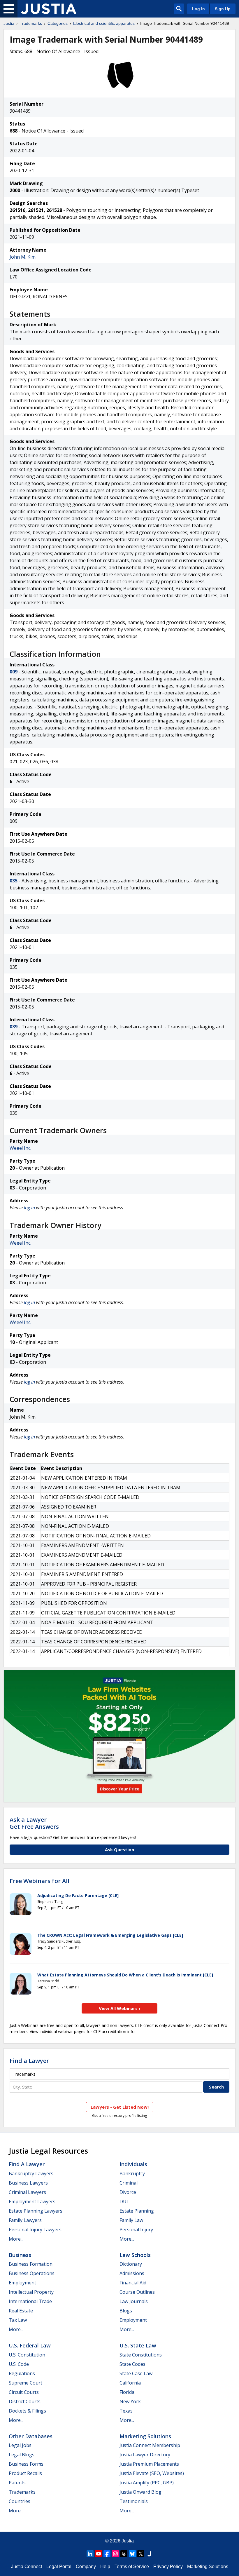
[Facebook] (107, 2554)
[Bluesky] (132, 2554)
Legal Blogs (22, 2455)
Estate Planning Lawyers (36, 2211)
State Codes (132, 2364)
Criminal (129, 2183)
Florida (127, 2392)
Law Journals (134, 2301)
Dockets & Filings (27, 2411)
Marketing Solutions (145, 2436)
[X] (141, 2554)
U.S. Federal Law (30, 2345)
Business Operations (32, 2273)
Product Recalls (25, 2473)
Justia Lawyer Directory (145, 2455)
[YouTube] (99, 2554)
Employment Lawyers (32, 2201)
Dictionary (131, 2264)
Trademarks (31, 23)
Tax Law (18, 2320)
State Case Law (136, 2373)
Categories (58, 23)
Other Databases (31, 2436)
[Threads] (124, 2554)
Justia (9, 23)
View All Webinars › (120, 2008)
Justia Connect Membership (150, 2445)
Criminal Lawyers (27, 2192)
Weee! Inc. (20, 1148)
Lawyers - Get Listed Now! (120, 2107)
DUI (124, 2201)
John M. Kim (23, 257)
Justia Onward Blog (140, 2492)
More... (16, 2239)
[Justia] (49, 9)
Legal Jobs (20, 2445)
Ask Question (119, 1849)
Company (86, 2567)
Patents (17, 2483)
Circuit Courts (24, 2392)
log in (29, 1208)
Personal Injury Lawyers (35, 2230)
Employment (22, 2283)
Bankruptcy (132, 2173)
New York (130, 2401)
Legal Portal (59, 2567)
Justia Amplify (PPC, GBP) (147, 2483)
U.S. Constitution (27, 2355)
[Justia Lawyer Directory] (149, 2554)
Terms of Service (132, 2567)
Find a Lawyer (29, 2061)
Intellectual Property (31, 2292)
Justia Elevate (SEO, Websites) (152, 2473)
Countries (20, 2501)
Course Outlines (137, 2292)
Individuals (133, 2164)
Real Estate (21, 2311)
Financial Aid (133, 2283)
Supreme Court (26, 2383)
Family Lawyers (25, 2220)
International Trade (30, 2301)
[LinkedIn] (90, 2554)
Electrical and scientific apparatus (104, 23)
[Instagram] (115, 2554)
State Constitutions (141, 2355)
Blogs (126, 2311)
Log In (198, 9)
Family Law (131, 2220)
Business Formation (31, 2264)
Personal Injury (136, 2230)
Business (20, 2255)
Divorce (128, 2192)
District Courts (25, 2401)
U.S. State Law (138, 2345)
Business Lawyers (28, 2183)
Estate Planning (137, 2211)
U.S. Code (19, 2364)
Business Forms (26, 2464)
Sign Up (223, 9)
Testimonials (134, 2501)
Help (105, 2567)
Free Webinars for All (39, 1881)
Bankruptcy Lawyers (31, 2173)
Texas (126, 2411)
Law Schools (135, 2255)
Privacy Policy (168, 2567)
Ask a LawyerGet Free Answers (34, 1823)
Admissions (132, 2273)
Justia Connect (27, 2567)
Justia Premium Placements (149, 2464)
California (130, 2383)
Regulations (22, 2373)
